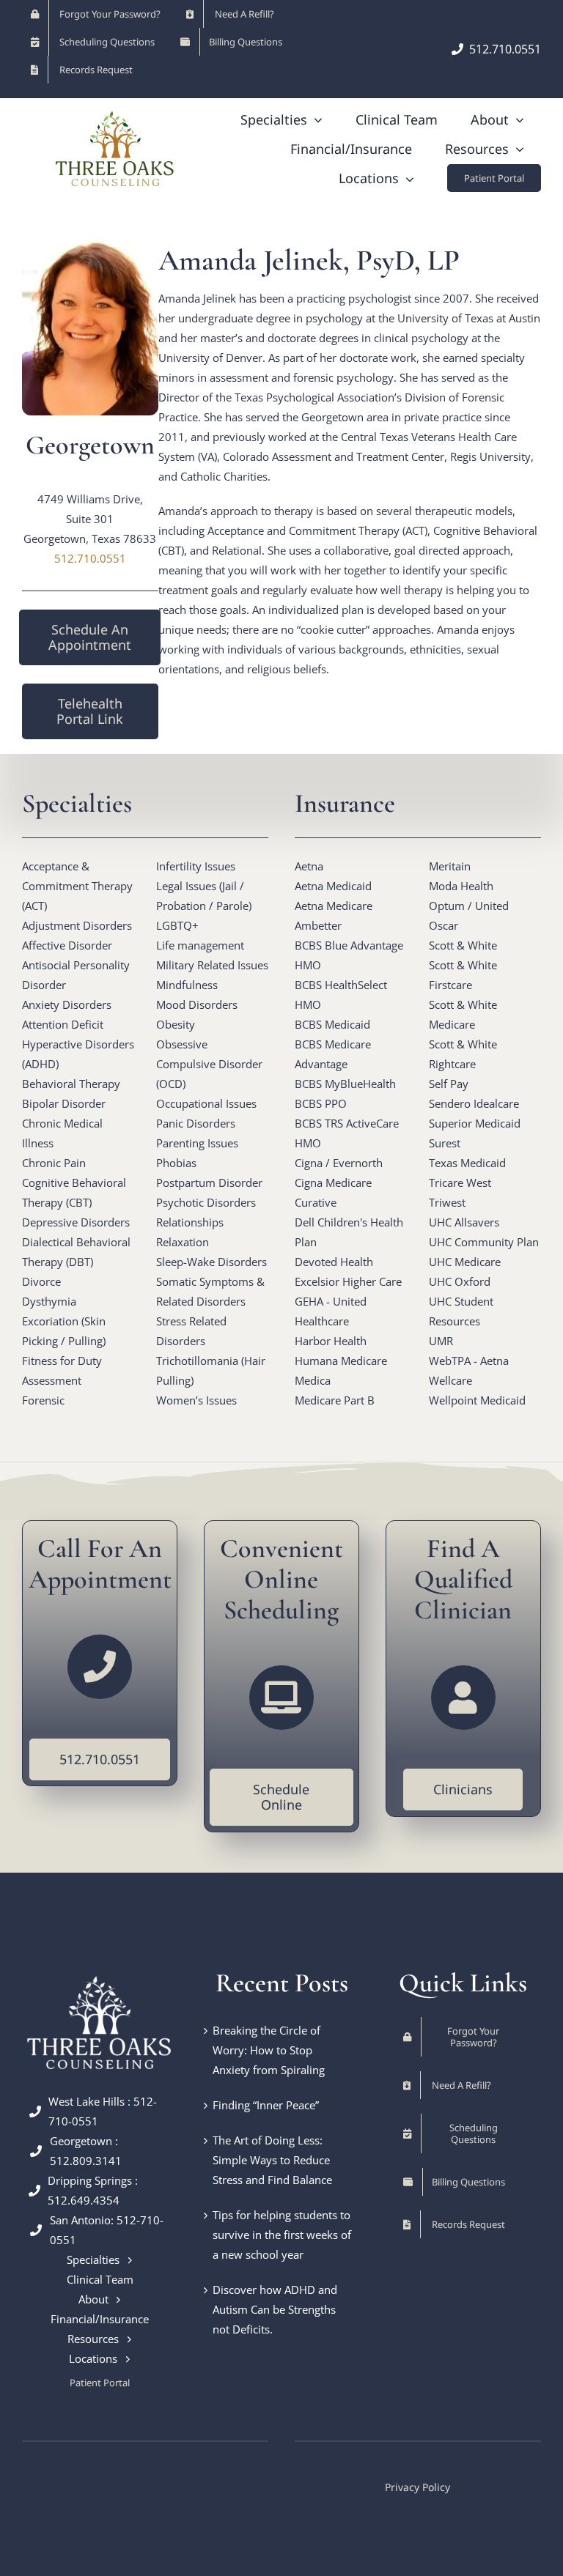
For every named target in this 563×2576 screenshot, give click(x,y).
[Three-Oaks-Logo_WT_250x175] (100, 1973)
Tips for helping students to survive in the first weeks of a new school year (282, 2235)
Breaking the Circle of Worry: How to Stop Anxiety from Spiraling (269, 2050)
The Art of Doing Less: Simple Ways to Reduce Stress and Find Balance (272, 2160)
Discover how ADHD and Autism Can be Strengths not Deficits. (275, 2309)
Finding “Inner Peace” (266, 2105)
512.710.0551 (90, 558)
